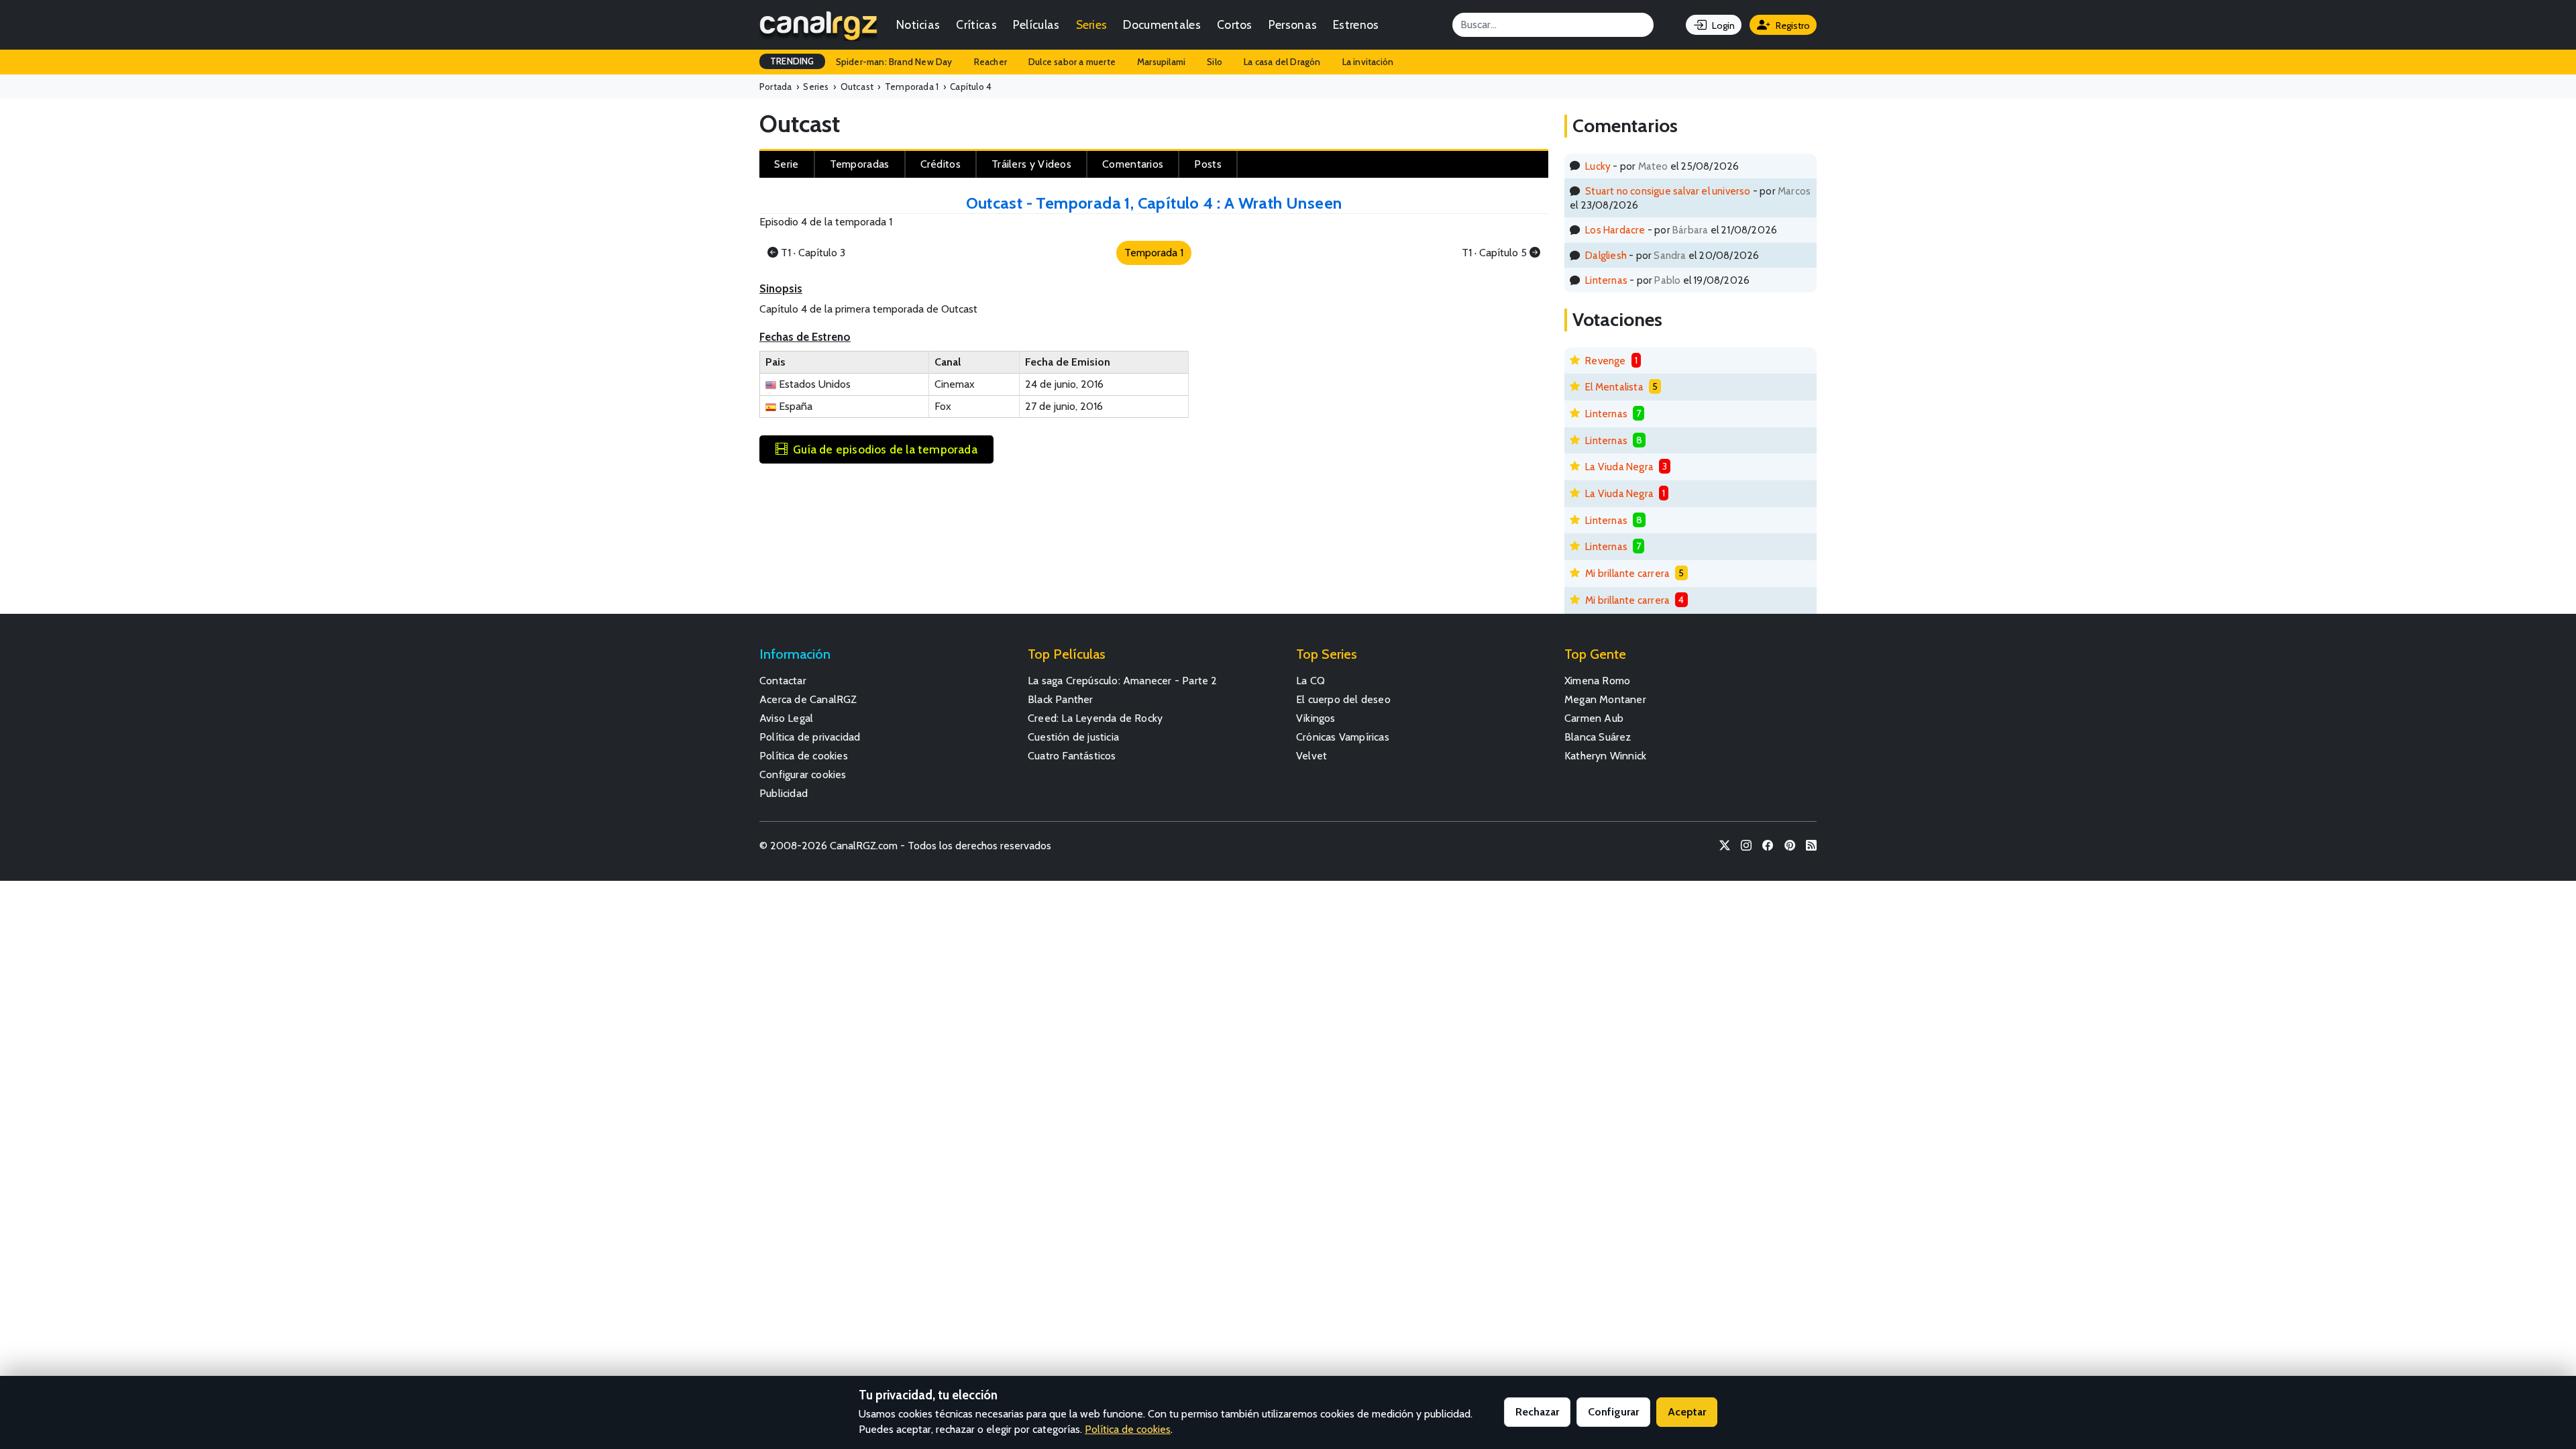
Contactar (783, 681)
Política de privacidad (810, 737)
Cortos (1235, 24)
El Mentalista (1614, 387)
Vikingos (1316, 718)
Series (1092, 24)
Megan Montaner (1605, 699)
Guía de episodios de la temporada (885, 449)
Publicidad (784, 793)
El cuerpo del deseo (1343, 699)
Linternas (1606, 280)
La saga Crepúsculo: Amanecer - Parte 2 (1123, 681)
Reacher (990, 62)
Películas (1036, 24)
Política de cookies (804, 756)
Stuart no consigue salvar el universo (1668, 191)
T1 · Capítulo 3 (813, 253)
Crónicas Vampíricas (1343, 737)
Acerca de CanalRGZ (808, 699)
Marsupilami (1161, 62)
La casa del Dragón (1282, 62)
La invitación (1368, 62)
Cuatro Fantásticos (1072, 756)
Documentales (1162, 24)
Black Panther (1061, 699)
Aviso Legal (786, 718)
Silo (1215, 62)
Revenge (1605, 361)
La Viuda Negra (1619, 467)
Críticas (976, 24)
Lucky (1598, 166)
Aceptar (1687, 1412)
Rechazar (1537, 1412)
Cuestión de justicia (1073, 737)
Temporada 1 (1154, 253)
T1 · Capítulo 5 (1494, 253)
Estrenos (1356, 24)
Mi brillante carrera (1627, 573)
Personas (1293, 24)
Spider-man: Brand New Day (894, 62)
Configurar (1613, 1412)
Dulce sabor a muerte (1072, 62)
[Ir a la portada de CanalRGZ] (818, 25)
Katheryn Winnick (1605, 756)
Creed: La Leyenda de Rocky (1095, 718)
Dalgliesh (1606, 255)
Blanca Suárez (1598, 737)
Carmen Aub (1594, 718)
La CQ (1310, 681)
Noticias (918, 24)
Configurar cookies (803, 774)
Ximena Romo (1597, 681)
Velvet (1311, 756)
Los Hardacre (1615, 230)
